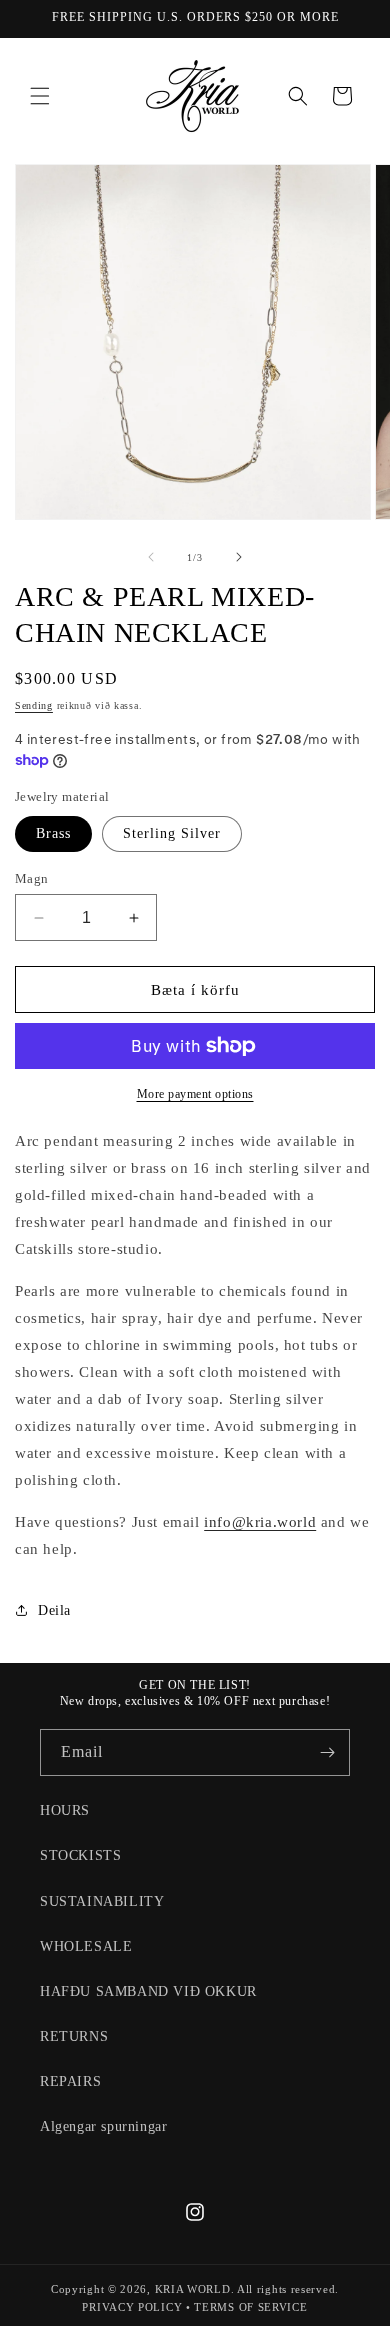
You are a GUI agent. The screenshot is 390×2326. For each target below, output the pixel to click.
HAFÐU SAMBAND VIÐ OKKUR (148, 1991)
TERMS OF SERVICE (250, 2307)
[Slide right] (239, 557)
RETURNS (74, 2036)
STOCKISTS (80, 1855)
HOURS (65, 1810)
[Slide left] (151, 557)
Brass (53, 833)
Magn (32, 878)
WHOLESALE (86, 1946)
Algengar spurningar (103, 2126)
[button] (40, 96)
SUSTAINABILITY (102, 1901)
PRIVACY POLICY (132, 2307)
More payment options (195, 1094)
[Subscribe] (327, 1752)
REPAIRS (70, 2081)
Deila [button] (54, 1610)
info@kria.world (260, 1522)
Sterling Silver (172, 833)
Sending (34, 705)
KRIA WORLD (193, 2289)
